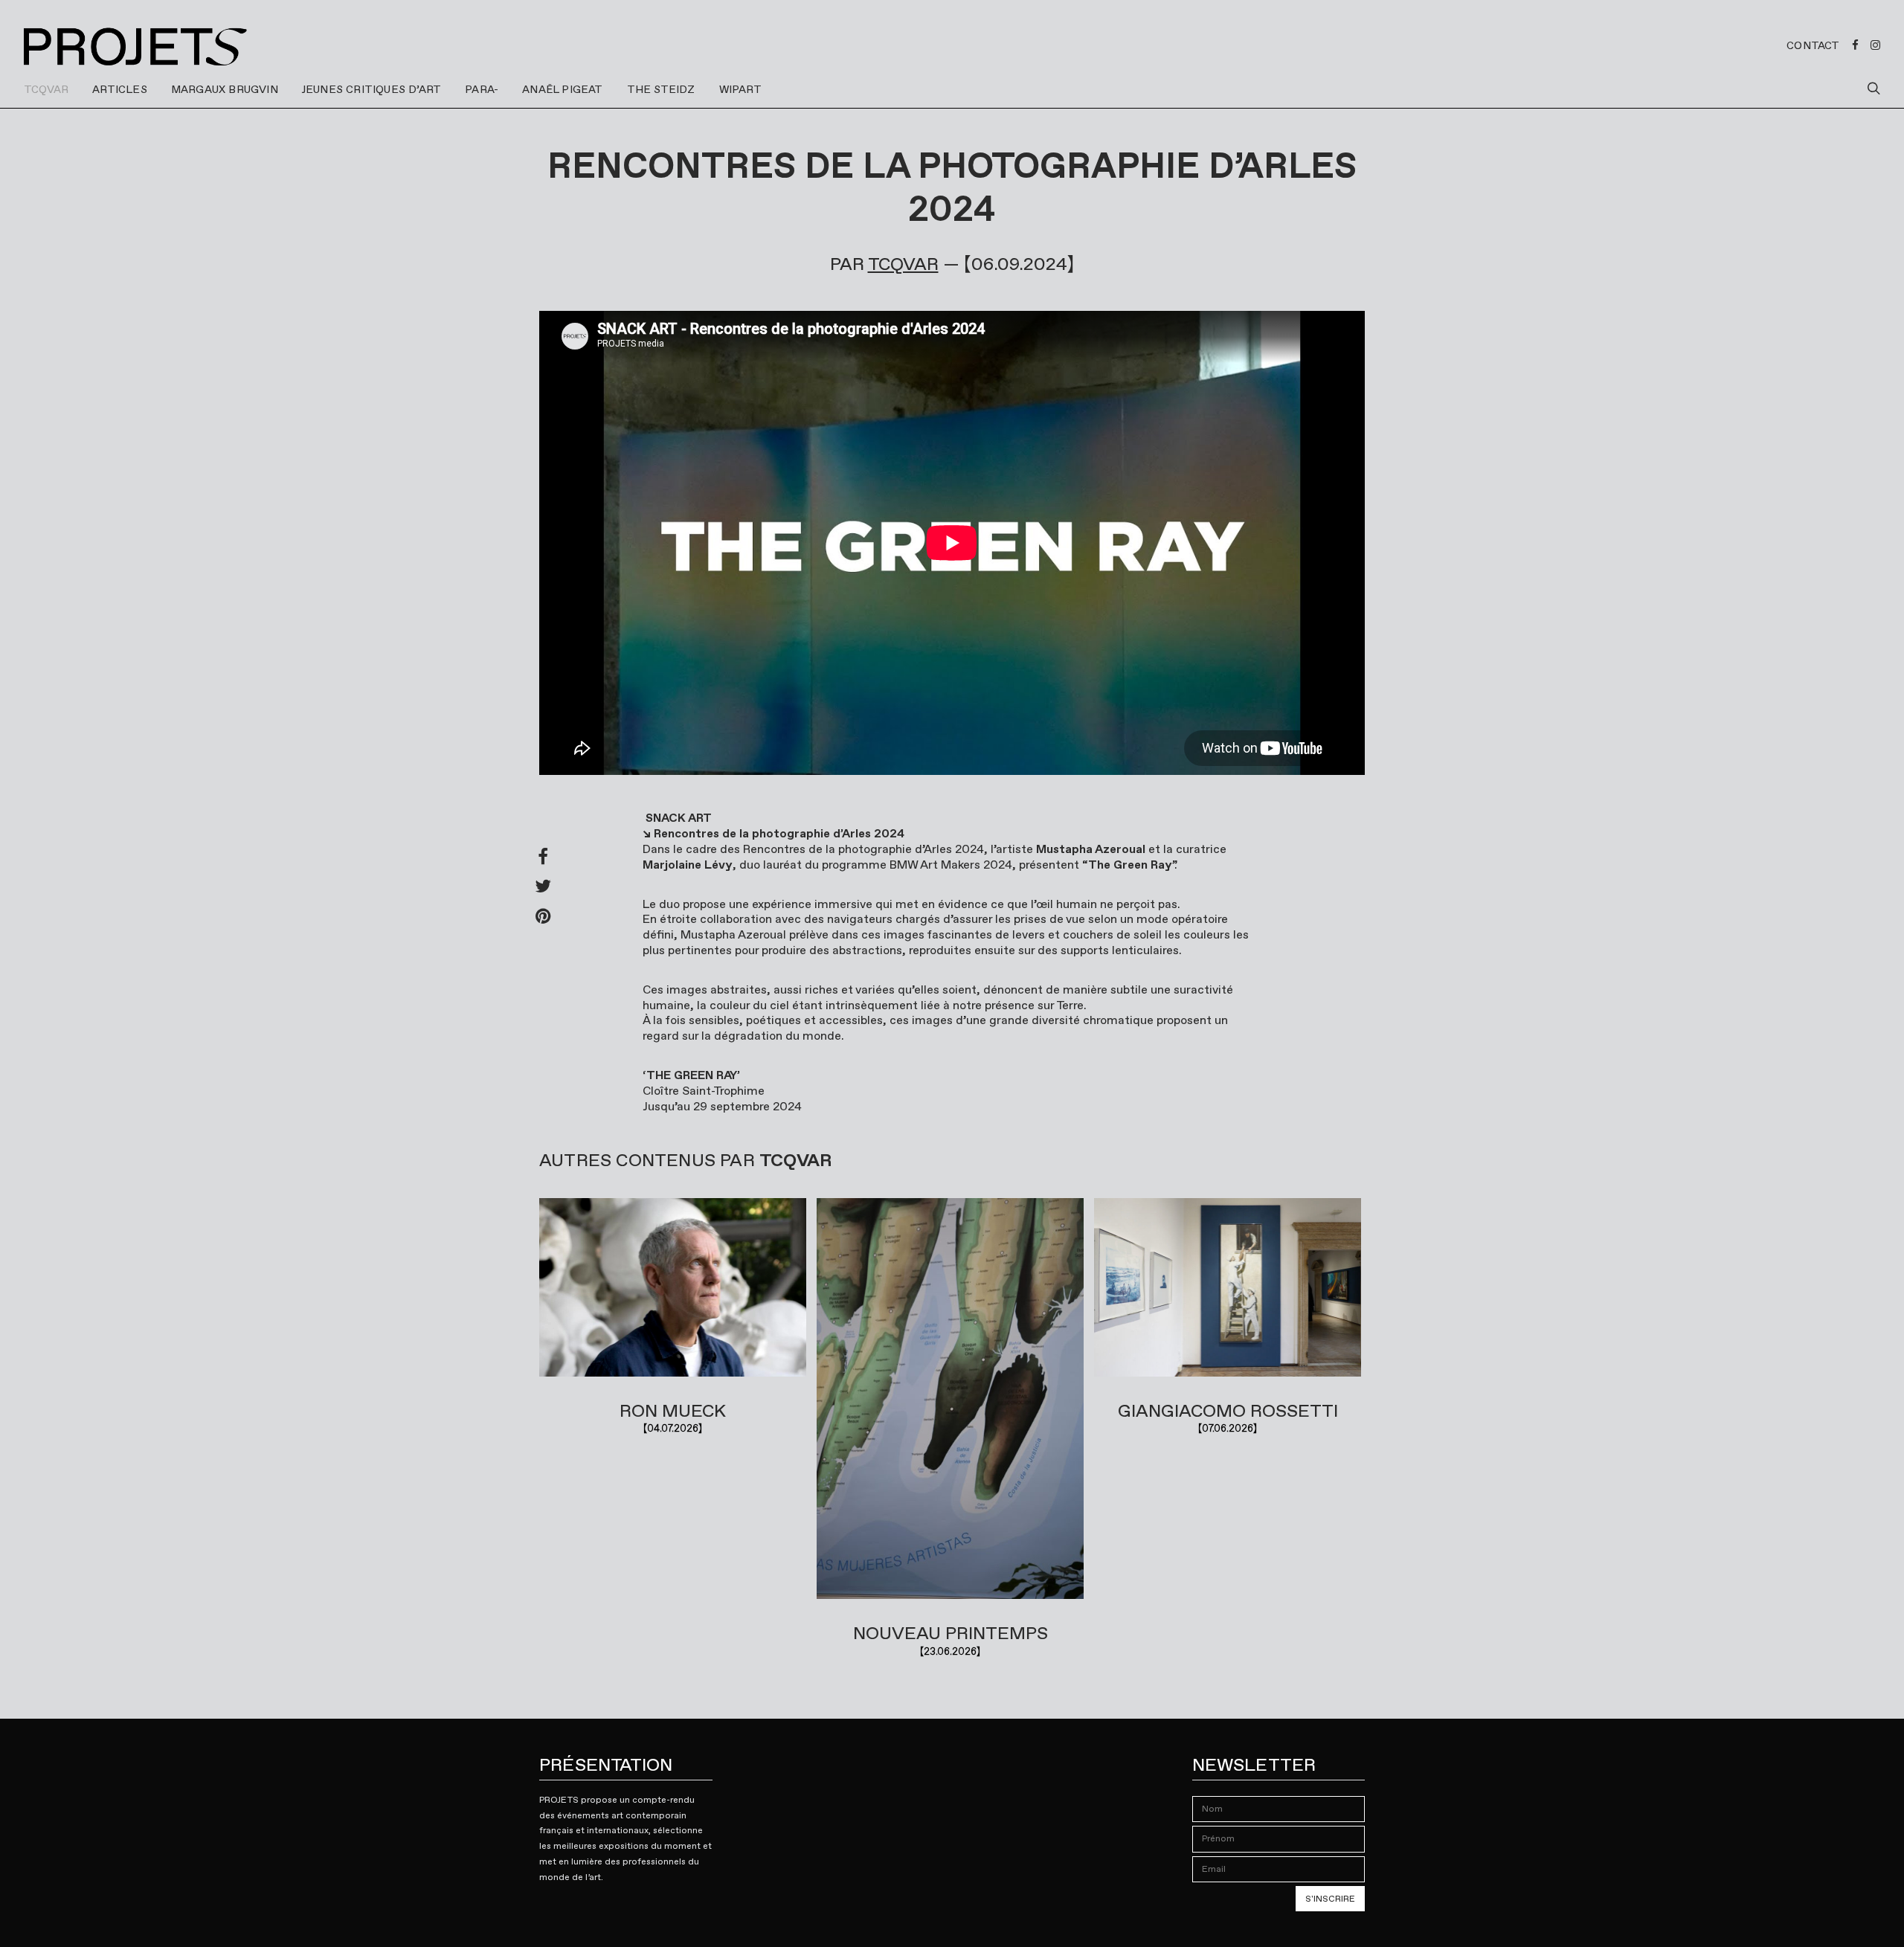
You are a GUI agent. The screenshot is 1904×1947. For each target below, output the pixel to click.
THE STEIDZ (661, 89)
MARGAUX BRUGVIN (225, 89)
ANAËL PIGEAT (562, 89)
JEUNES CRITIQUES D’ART (372, 89)
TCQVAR (46, 89)
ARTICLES (120, 89)
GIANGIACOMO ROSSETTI (1228, 1411)
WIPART (740, 89)
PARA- (482, 89)
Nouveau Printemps (951, 1633)
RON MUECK (673, 1411)
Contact (1813, 45)
